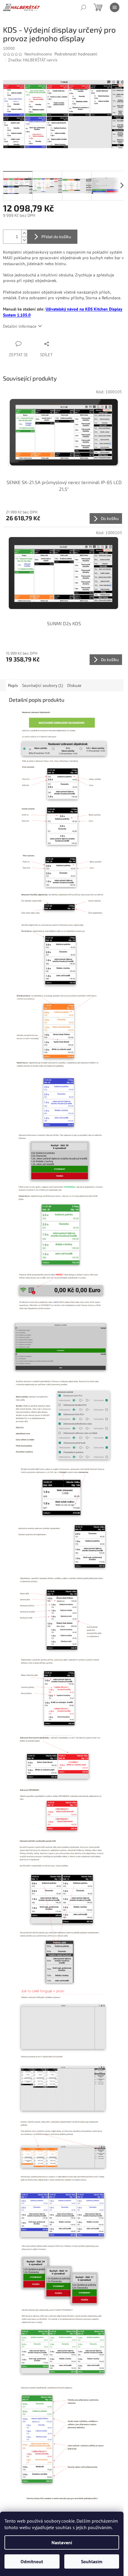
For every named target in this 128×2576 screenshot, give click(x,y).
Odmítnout (32, 2561)
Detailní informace (20, 326)
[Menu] (115, 7)
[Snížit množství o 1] (24, 240)
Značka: (33, 60)
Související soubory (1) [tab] (43, 685)
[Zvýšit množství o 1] (24, 233)
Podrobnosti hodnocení (76, 54)
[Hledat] (83, 7)
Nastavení (62, 2542)
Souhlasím (92, 2561)
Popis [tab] (13, 685)
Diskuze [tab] (74, 685)
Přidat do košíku (56, 237)
